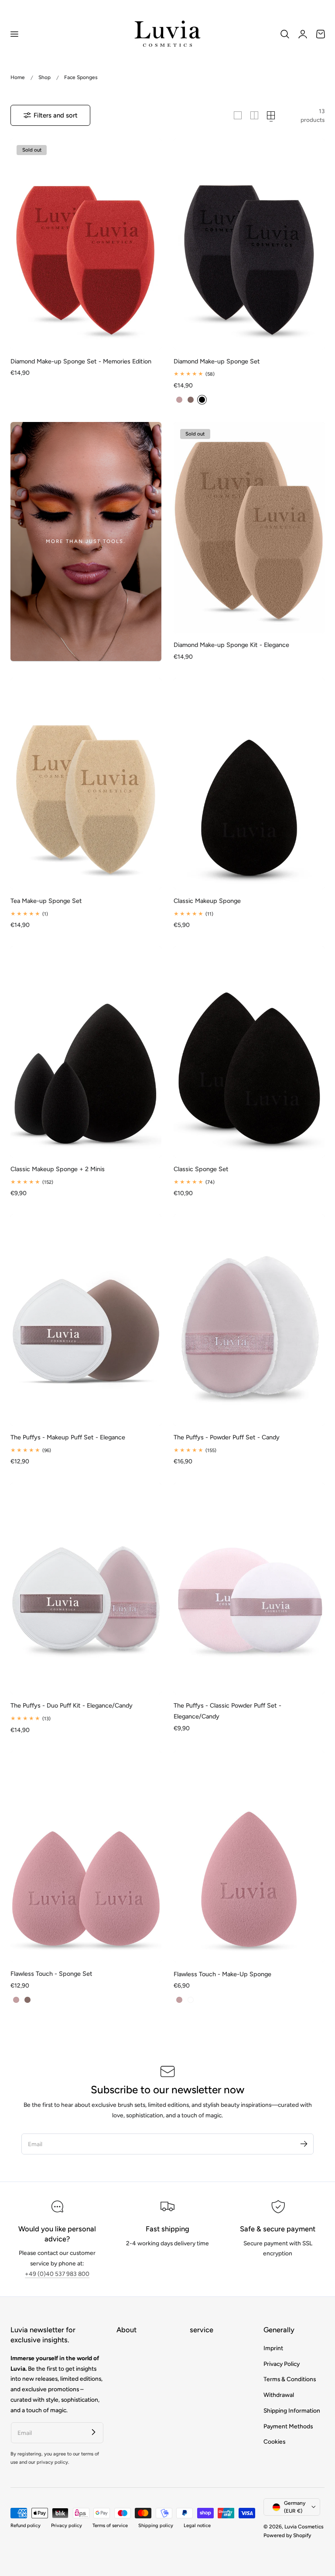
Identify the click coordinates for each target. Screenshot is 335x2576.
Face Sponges (81, 77)
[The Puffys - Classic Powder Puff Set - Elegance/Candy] (249, 1588)
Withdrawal (279, 2395)
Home (18, 77)
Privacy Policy (282, 2364)
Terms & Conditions (290, 2379)
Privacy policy (67, 2526)
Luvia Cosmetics (304, 2527)
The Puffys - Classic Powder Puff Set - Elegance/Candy (227, 1711)
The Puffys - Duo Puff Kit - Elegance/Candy (72, 1705)
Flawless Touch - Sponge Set (51, 1974)
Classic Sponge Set (201, 1169)
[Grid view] (238, 115)
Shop (44, 77)
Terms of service (110, 2526)
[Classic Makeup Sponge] (249, 784)
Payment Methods (288, 2426)
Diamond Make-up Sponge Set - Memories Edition (81, 361)
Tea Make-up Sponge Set (46, 901)
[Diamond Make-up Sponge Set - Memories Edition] (86, 244)
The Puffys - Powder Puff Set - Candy (227, 1437)
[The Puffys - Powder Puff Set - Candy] (249, 1320)
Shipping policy (156, 2526)
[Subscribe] (304, 2144)
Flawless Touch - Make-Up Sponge (222, 1974)
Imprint (273, 2348)
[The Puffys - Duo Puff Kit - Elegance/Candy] (86, 1588)
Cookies (274, 2441)
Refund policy (26, 2526)
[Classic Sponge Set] (249, 1052)
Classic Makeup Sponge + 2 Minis (58, 1169)
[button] (14, 34)
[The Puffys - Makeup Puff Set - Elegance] (86, 1320)
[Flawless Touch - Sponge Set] (86, 1857)
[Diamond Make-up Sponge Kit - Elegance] (249, 528)
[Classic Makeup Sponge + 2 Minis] (86, 1052)
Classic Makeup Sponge (207, 901)
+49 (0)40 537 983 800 (57, 2274)
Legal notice (197, 2526)
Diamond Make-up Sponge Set (217, 361)
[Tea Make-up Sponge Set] (86, 784)
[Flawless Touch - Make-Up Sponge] (249, 1857)
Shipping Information (292, 2410)
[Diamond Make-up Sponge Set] (249, 244)
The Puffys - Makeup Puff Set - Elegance (68, 1437)
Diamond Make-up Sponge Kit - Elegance (231, 645)
